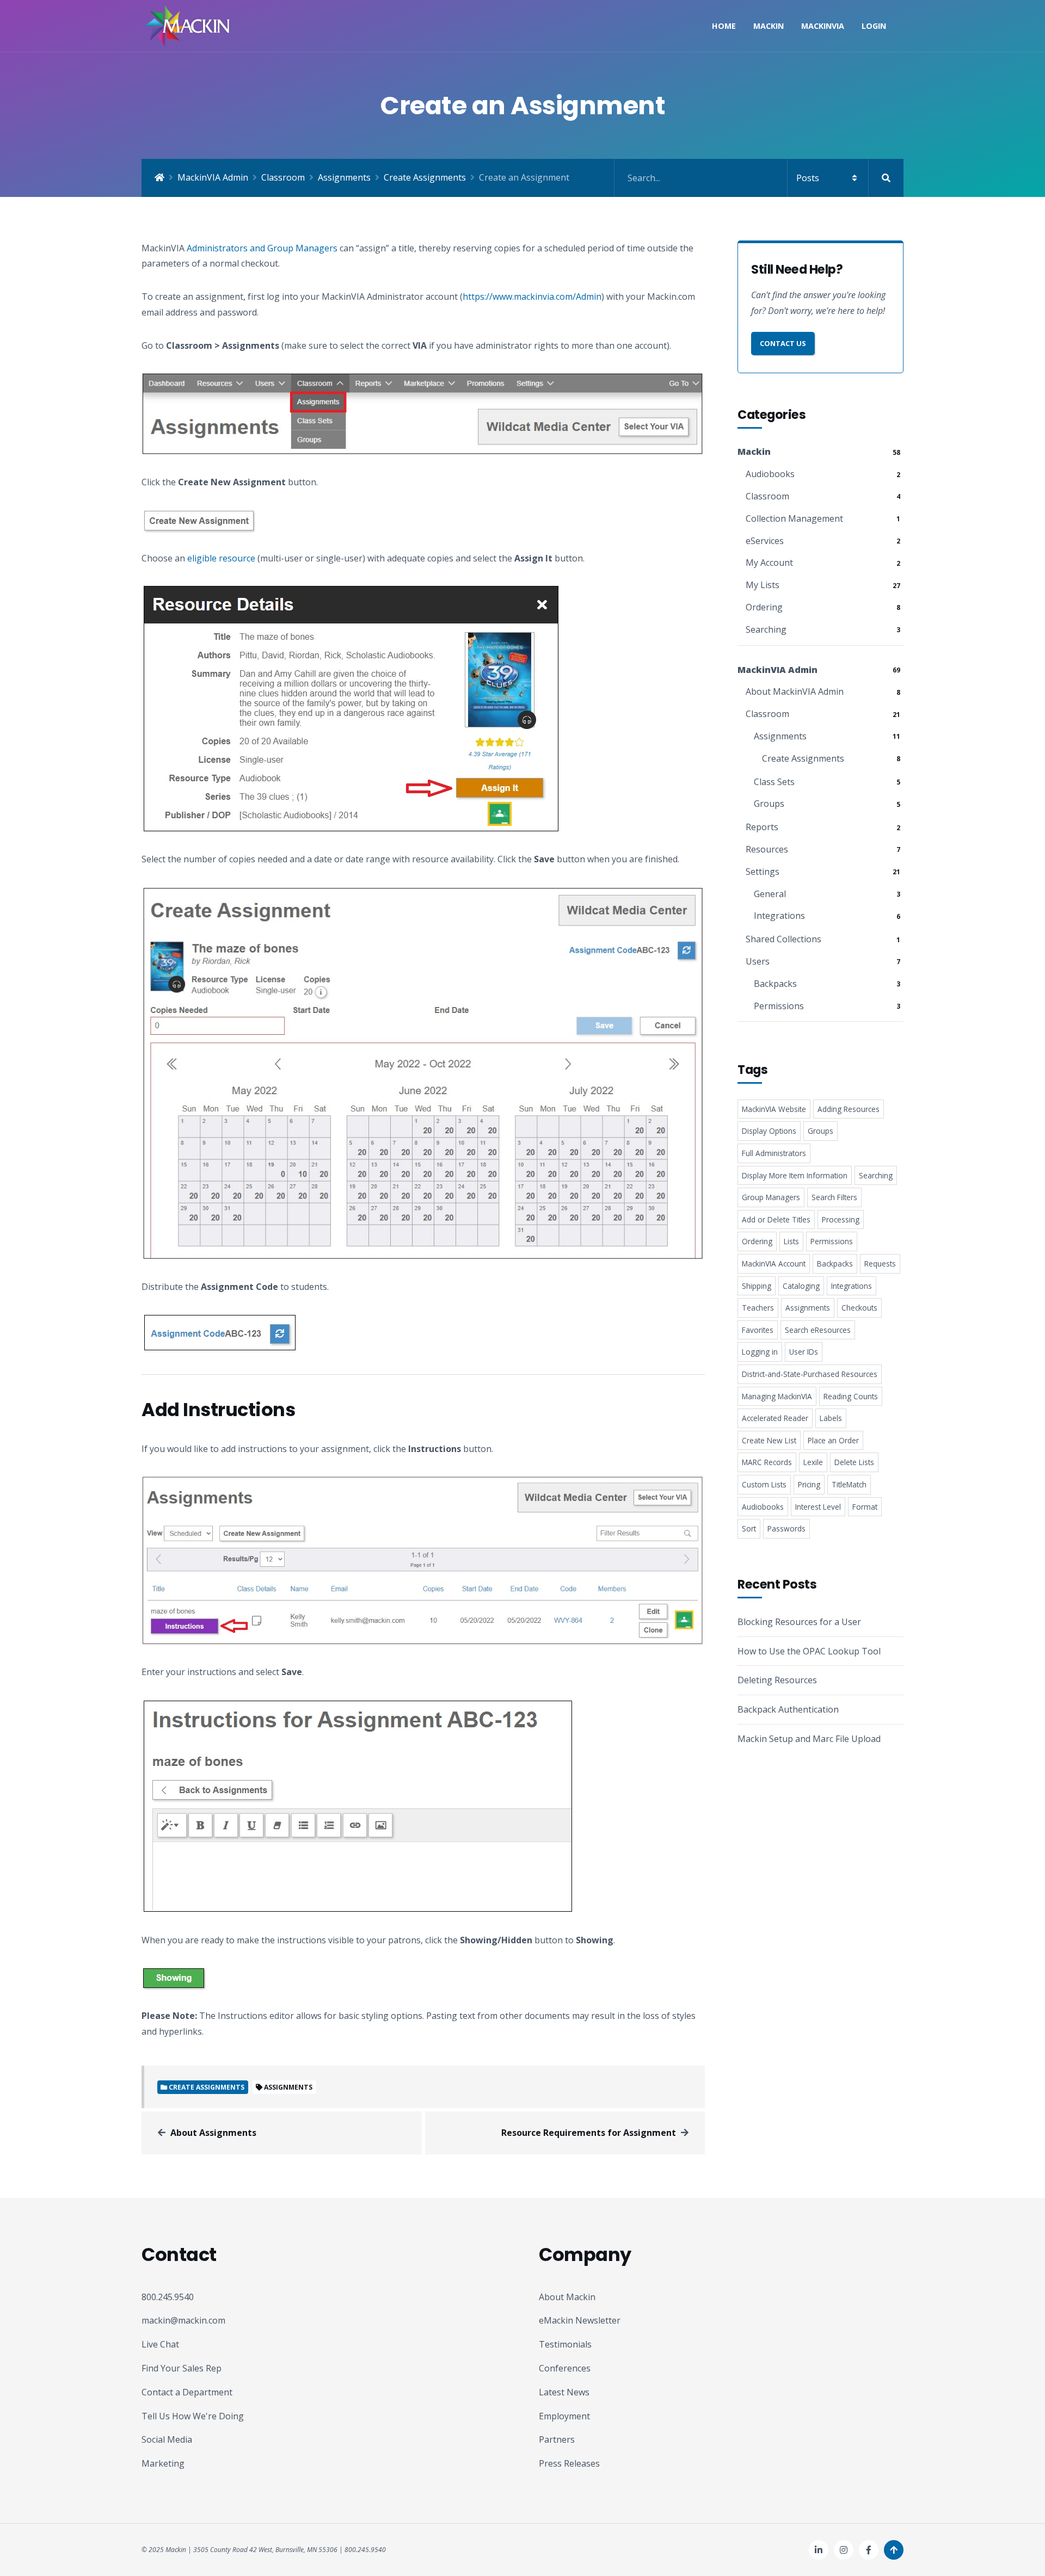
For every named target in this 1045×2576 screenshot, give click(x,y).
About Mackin (567, 2297)
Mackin (769, 26)
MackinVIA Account (774, 1264)
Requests (880, 1264)
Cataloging (801, 1286)
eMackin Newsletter (580, 2320)
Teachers (758, 1308)
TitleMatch (849, 1484)
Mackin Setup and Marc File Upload (809, 1739)
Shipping (757, 1286)
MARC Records (767, 1462)
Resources (767, 849)
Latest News (564, 2392)
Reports (762, 827)
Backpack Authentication (788, 1709)
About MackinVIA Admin (795, 691)
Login (874, 26)
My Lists (763, 585)
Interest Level (818, 1507)
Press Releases (569, 2463)
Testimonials (565, 2344)
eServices (765, 541)
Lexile (813, 1462)
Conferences (565, 2368)
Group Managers (771, 1197)
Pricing (809, 1484)
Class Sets (774, 782)
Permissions (779, 1006)
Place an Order (833, 1440)
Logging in (760, 1352)
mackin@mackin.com (183, 2320)
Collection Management (794, 518)
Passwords (786, 1528)
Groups (769, 804)
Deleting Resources (777, 1680)
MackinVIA (823, 26)
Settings (763, 872)
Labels (831, 1418)
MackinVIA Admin (213, 177)
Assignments (344, 177)
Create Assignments (425, 177)
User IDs (804, 1352)
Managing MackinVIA (777, 1396)
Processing (841, 1219)
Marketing (163, 2463)
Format (865, 1507)
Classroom (283, 177)
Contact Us (783, 343)
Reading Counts (851, 1396)
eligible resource (221, 558)
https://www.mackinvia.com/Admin (532, 296)
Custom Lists (764, 1484)
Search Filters (834, 1197)
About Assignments (213, 2133)
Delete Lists (854, 1462)
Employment (564, 2416)
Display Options (769, 1131)
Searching (766, 629)
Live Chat (160, 2344)
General (770, 894)
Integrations (779, 916)
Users (758, 961)
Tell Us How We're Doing (193, 2416)
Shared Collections (783, 939)
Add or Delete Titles (776, 1219)
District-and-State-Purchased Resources (810, 1374)
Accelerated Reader (775, 1418)
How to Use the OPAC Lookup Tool (809, 1651)
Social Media (167, 2439)
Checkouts (859, 1308)
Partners (557, 2439)
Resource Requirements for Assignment (589, 2133)
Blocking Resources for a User (799, 1622)
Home (724, 26)
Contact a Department (187, 2392)
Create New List (769, 1440)
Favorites (758, 1330)
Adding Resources (849, 1109)
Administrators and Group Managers (262, 248)
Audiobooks (770, 474)
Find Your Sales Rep (182, 2368)
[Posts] (759, 178)
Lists (791, 1241)
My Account (769, 563)
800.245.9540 (168, 2297)
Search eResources (818, 1330)
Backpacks (775, 984)
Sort (749, 1528)
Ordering (764, 607)
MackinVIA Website (774, 1109)
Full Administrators (774, 1153)
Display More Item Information (795, 1175)
